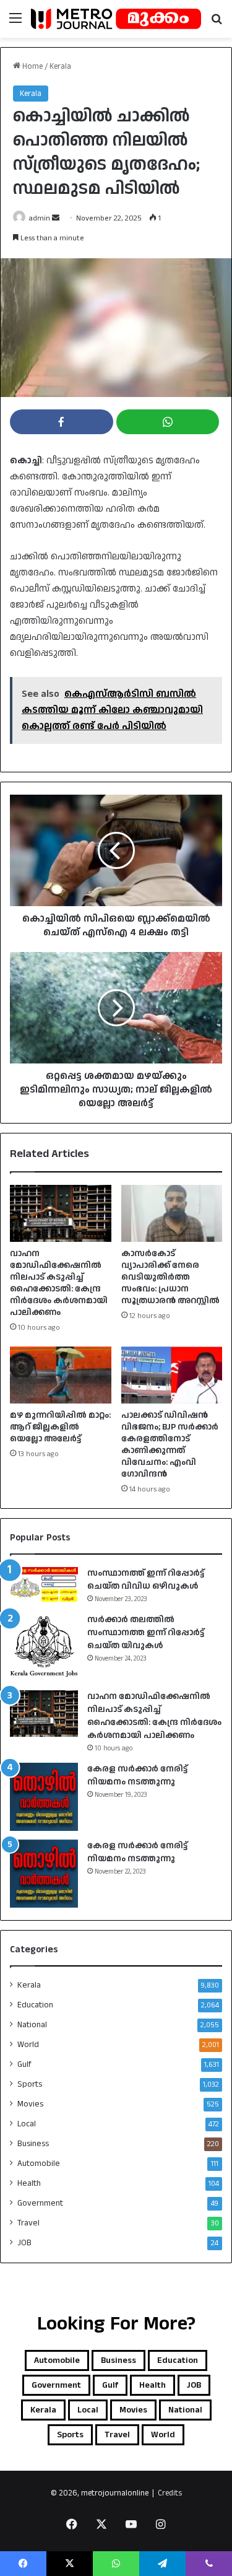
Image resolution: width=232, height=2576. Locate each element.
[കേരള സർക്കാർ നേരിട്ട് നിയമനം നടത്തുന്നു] (44, 1797)
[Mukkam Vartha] (116, 19)
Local (27, 2124)
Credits (170, 2493)
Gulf (24, 2064)
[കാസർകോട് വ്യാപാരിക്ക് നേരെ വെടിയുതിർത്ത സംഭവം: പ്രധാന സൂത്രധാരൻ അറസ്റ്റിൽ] (172, 1213)
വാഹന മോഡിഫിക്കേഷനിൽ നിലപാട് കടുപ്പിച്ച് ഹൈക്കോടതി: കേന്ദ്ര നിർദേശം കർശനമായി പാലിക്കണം (59, 1283)
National (32, 2025)
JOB (24, 2243)
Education (35, 2005)
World (28, 2045)
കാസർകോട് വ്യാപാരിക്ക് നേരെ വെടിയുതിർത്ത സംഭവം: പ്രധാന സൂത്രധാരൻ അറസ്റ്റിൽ (170, 1277)
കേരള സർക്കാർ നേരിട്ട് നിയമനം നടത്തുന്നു (137, 1775)
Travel (28, 2223)
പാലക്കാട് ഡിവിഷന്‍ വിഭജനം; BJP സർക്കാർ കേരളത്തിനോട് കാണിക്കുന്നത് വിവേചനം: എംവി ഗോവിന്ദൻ (170, 1445)
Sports (30, 2084)
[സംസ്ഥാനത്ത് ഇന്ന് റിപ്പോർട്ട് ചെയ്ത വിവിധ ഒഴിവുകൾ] (44, 1585)
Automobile (39, 2163)
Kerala (60, 66)
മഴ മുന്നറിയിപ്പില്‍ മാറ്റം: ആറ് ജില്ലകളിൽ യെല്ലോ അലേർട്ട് (60, 1427)
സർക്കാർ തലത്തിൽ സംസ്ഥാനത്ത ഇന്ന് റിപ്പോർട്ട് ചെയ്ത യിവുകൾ (146, 1633)
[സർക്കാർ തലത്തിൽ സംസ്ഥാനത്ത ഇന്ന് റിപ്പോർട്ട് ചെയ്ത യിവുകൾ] (44, 1648)
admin (40, 218)
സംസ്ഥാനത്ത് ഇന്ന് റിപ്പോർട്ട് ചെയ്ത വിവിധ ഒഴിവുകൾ (146, 1580)
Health (29, 2183)
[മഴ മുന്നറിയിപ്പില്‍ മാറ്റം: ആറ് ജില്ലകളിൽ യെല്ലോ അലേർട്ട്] (61, 1375)
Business (33, 2144)
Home (32, 66)
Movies (30, 2104)
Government (40, 2203)
